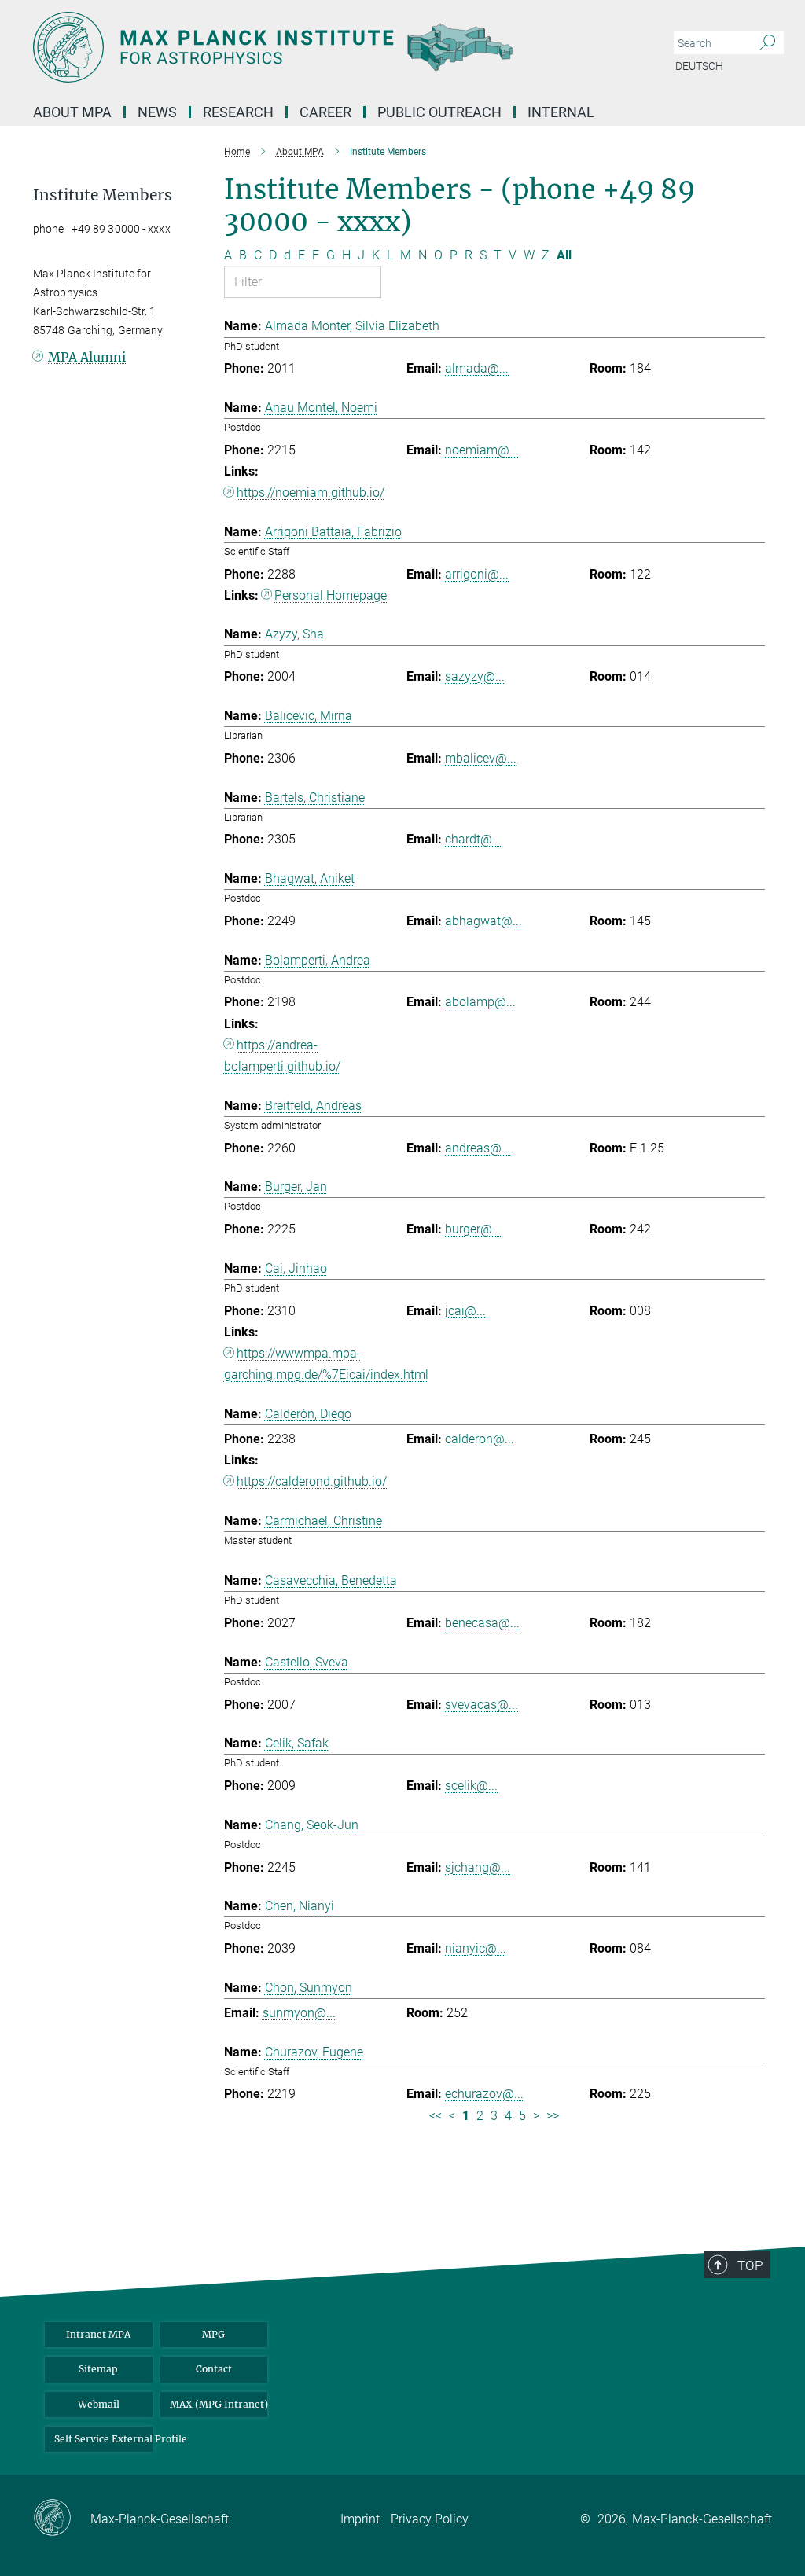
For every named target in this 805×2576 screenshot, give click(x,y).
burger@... (473, 1229)
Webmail (99, 2404)
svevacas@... (482, 1705)
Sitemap (98, 2369)
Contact (214, 2369)
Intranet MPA (98, 2334)
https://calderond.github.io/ (312, 1481)
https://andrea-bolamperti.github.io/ (282, 1056)
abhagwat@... (483, 921)
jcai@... (465, 1311)
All (564, 255)
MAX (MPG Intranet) (219, 2404)
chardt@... (473, 839)
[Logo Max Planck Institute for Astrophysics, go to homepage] (328, 47)
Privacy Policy (430, 2519)
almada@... (477, 368)
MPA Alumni (87, 357)
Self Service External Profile (103, 2439)
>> (553, 2116)
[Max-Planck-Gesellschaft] (62, 2519)
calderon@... (480, 1439)
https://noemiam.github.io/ (311, 492)
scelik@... (471, 1786)
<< (436, 2116)
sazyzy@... (475, 676)
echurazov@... (484, 2094)
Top (750, 2265)
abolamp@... (480, 1002)
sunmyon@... (299, 2013)
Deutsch (699, 66)
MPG (213, 2334)
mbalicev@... (481, 758)
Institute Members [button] (103, 195)
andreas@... (478, 1148)
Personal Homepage (331, 595)
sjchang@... (478, 1867)
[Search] (768, 43)
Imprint (360, 2519)
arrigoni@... (477, 574)
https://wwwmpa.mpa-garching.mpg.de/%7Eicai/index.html (326, 1364)
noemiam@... (482, 450)
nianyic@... (476, 1948)
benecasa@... (482, 1623)
